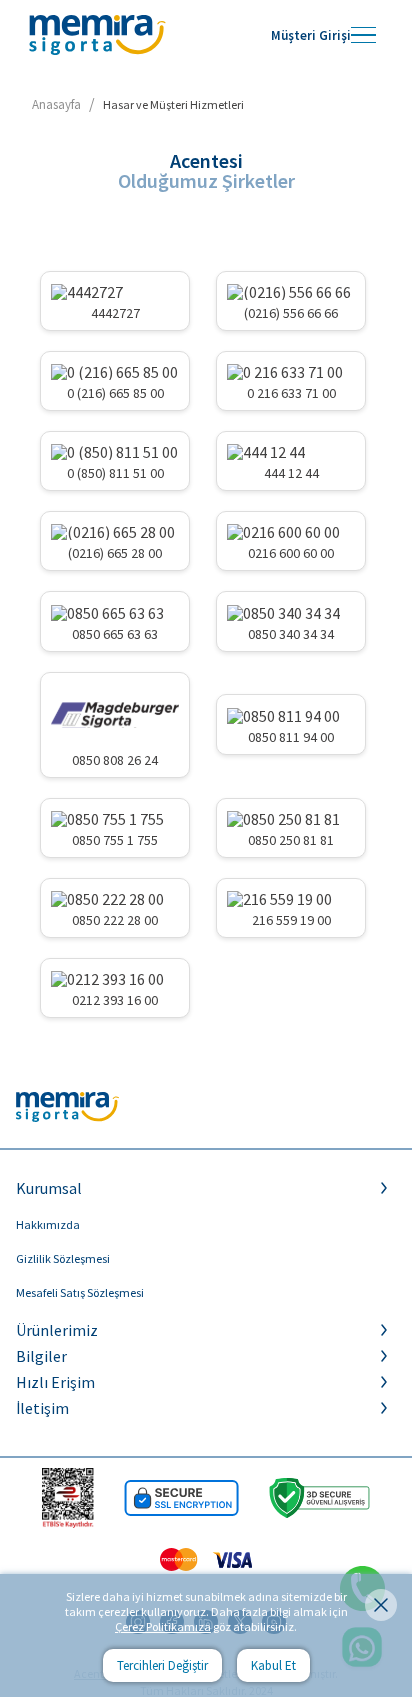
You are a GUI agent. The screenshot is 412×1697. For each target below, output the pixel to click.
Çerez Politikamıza (163, 1626)
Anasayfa (56, 104)
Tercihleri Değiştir (162, 1665)
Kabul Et (273, 1665)
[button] (206, 1188)
